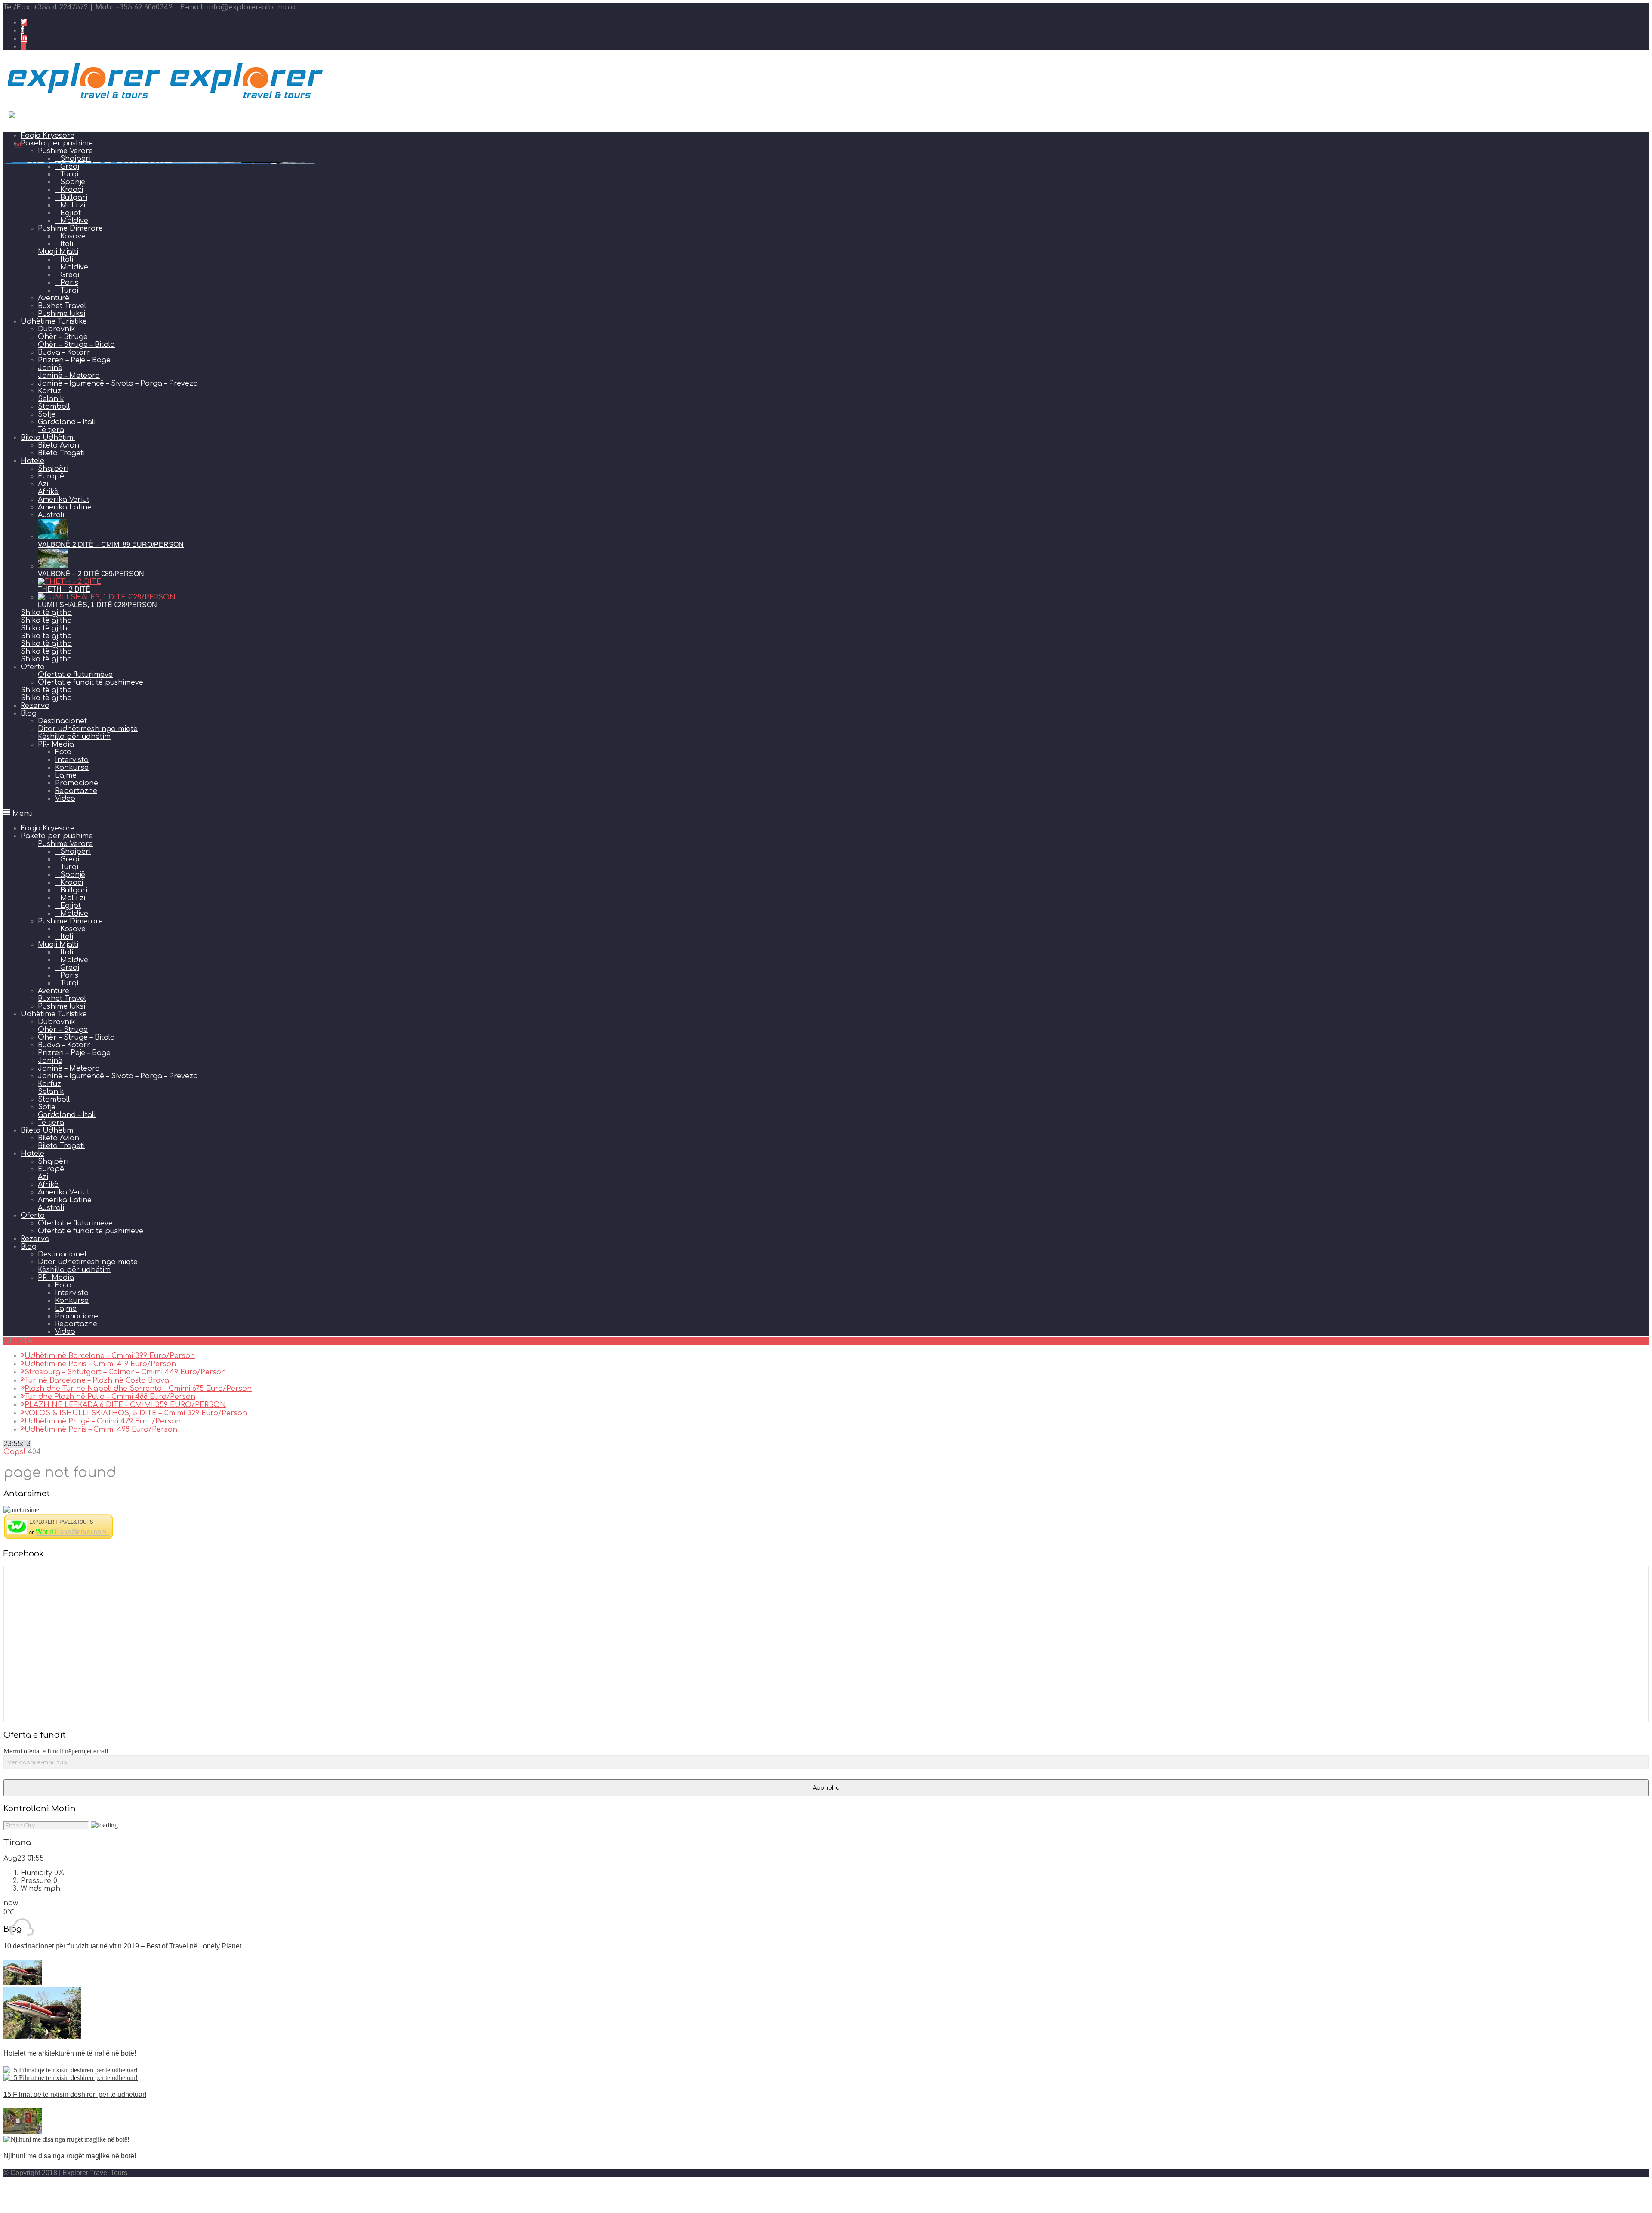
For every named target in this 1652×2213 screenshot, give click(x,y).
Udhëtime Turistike (54, 321)
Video (65, 799)
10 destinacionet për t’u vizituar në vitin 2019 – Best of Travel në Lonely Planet (122, 1946)
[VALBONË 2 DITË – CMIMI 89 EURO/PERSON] (53, 537)
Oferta (33, 667)
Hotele (32, 461)
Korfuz (49, 391)
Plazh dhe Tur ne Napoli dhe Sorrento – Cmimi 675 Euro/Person (138, 1389)
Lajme (66, 775)
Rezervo (35, 706)
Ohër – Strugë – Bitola (76, 345)
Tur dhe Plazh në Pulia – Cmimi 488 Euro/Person (110, 1397)
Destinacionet (62, 721)
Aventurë (54, 298)
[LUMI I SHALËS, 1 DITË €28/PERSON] (107, 597)
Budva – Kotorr (64, 352)
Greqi (70, 275)
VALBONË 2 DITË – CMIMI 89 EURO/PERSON (111, 545)
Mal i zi (73, 205)
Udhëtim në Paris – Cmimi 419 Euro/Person (100, 1364)
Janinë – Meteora (69, 376)
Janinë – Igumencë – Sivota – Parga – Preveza (118, 383)
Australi (51, 515)
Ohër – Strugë (63, 337)
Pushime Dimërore (70, 228)
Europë (51, 476)
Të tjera (51, 430)
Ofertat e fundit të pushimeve (91, 682)
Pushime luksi (62, 314)
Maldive (74, 221)
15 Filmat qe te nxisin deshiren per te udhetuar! (75, 2094)
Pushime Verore (65, 844)
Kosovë (73, 236)
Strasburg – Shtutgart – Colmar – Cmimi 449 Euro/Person (125, 1372)
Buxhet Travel (62, 306)
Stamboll (54, 407)
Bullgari (74, 198)
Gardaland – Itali (67, 422)
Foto (63, 752)
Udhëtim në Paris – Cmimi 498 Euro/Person (101, 1429)
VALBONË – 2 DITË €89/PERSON (91, 574)
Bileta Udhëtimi (48, 438)
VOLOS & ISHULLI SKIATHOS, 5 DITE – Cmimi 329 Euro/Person (136, 1413)
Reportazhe (76, 791)
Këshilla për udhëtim (74, 737)
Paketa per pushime (57, 836)
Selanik (51, 399)
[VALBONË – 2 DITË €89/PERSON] (53, 566)
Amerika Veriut (64, 500)
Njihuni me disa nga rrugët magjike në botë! (70, 2156)
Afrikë (48, 492)
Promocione (77, 783)
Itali (67, 244)
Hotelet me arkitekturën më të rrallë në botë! (70, 2053)
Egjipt (71, 213)
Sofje (47, 414)
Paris (69, 283)
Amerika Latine (65, 507)
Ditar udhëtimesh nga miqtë (88, 729)
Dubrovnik (57, 329)
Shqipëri (53, 469)
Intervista (72, 760)
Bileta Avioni (59, 445)
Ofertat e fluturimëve (75, 675)
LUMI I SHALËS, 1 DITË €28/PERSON (97, 605)
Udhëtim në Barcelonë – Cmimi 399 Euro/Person (110, 1356)
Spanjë (73, 875)
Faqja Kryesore (48, 828)
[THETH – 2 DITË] (69, 582)
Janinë (50, 368)
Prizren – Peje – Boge (74, 360)
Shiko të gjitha (46, 613)
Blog (29, 713)
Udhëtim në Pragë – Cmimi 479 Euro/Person (103, 1421)
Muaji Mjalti (58, 252)
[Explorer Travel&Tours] (59, 1537)
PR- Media (56, 744)
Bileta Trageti (61, 453)
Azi (43, 484)
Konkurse (72, 768)
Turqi (69, 290)
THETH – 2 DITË (64, 589)
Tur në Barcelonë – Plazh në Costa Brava (97, 1380)
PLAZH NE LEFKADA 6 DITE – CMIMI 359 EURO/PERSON (125, 1405)
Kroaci (72, 883)
